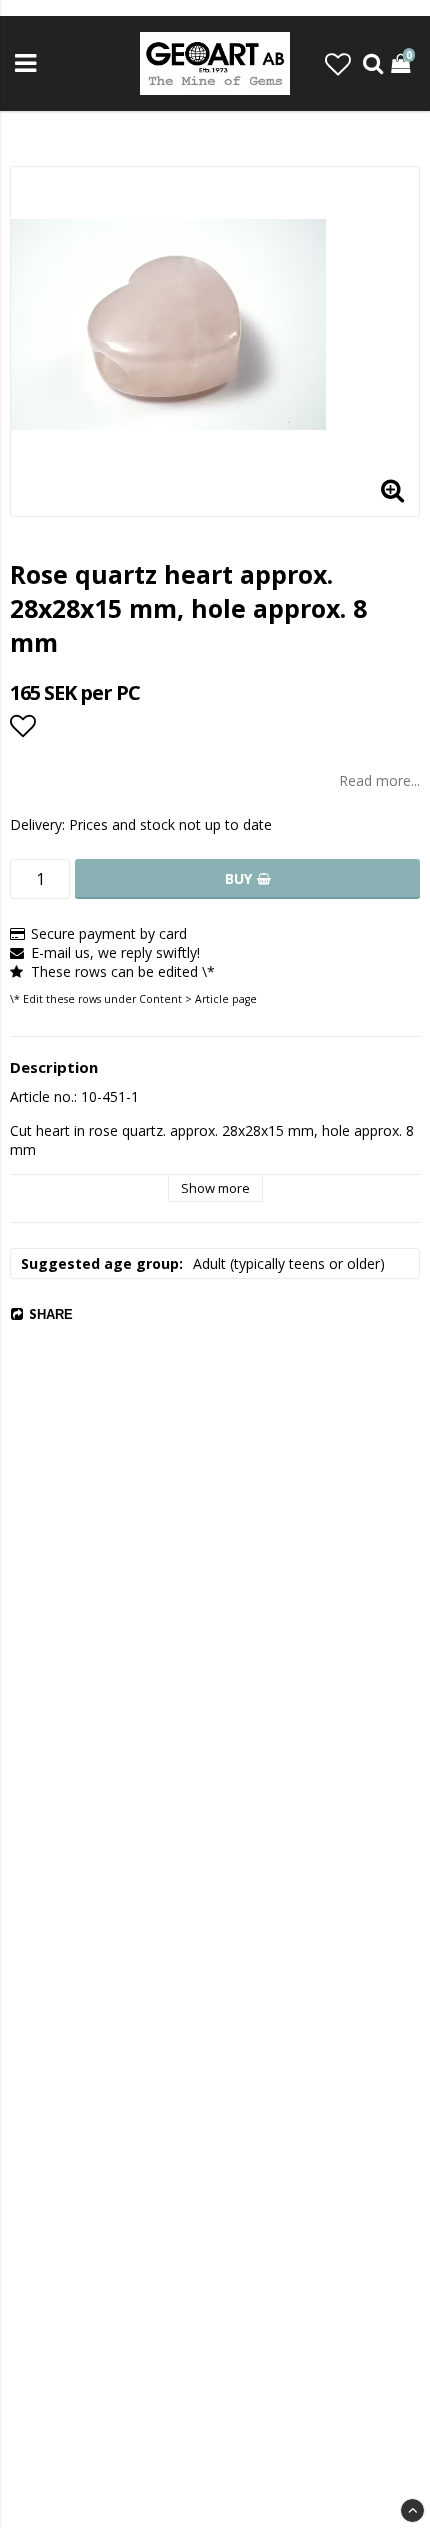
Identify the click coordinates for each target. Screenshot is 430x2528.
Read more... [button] (379, 780)
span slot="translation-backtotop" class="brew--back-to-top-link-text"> (412, 2510)
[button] (338, 64)
